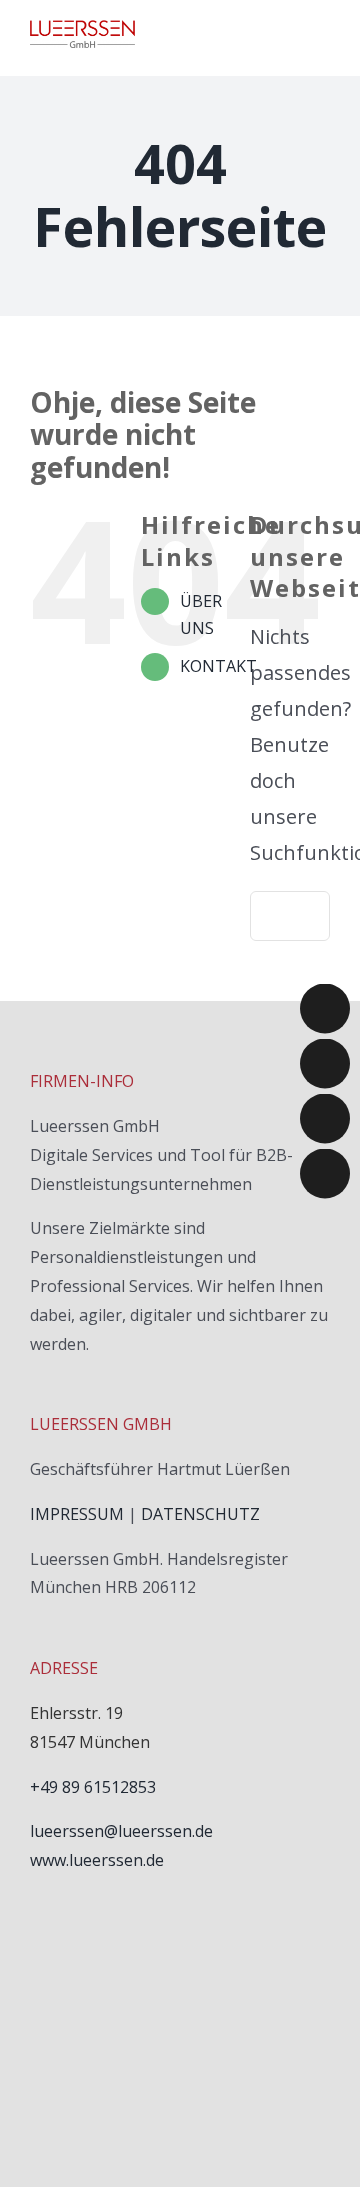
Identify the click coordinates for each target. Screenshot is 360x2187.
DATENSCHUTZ (200, 1514)
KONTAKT (218, 666)
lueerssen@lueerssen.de (121, 1831)
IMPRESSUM (77, 1514)
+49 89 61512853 (93, 1787)
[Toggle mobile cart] (286, 32)
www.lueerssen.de (97, 1860)
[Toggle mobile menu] (322, 32)
